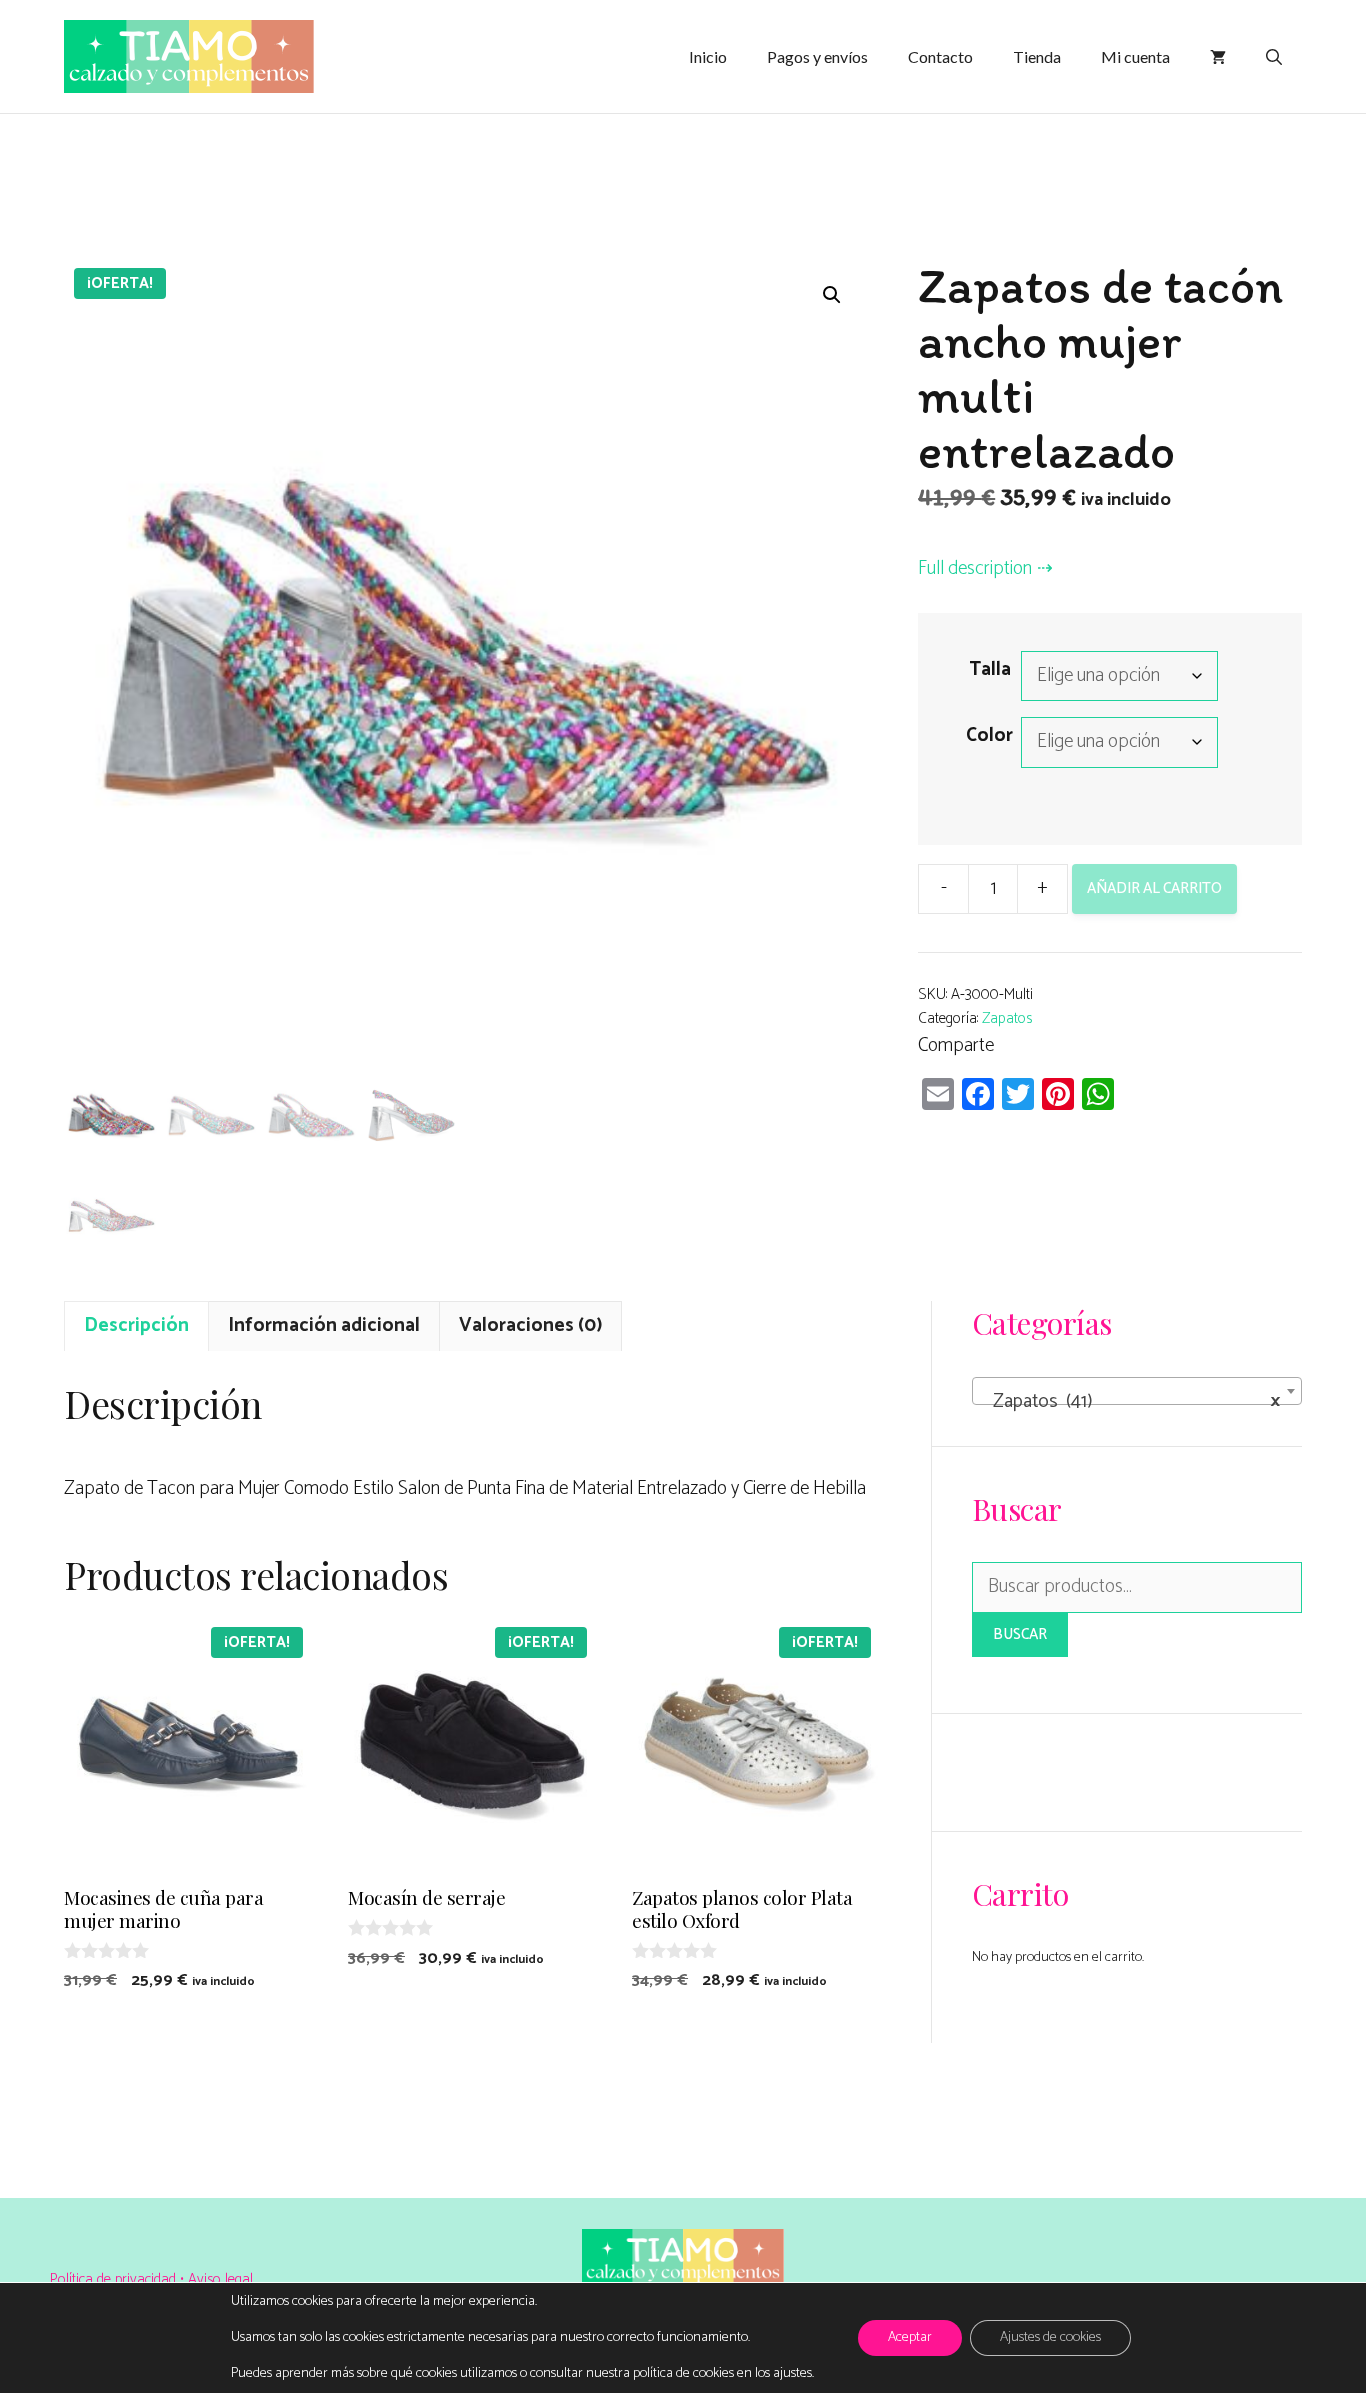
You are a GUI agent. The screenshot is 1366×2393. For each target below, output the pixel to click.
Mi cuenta (1135, 56)
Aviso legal (220, 2279)
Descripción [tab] (136, 1325)
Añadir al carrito (1154, 888)
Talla (990, 669)
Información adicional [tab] (324, 1325)
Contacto (940, 56)
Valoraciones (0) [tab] (530, 1325)
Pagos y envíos (817, 56)
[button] (832, 295)
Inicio (708, 56)
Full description (975, 568)
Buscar (1020, 1634)
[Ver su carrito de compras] (1218, 57)
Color (989, 735)
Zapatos (1007, 1018)
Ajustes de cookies (1050, 2337)
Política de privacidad (115, 2279)
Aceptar (910, 2337)
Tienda (1037, 56)
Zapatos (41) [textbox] (1131, 1401)
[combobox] (1137, 1391)
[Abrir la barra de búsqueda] (1274, 57)
